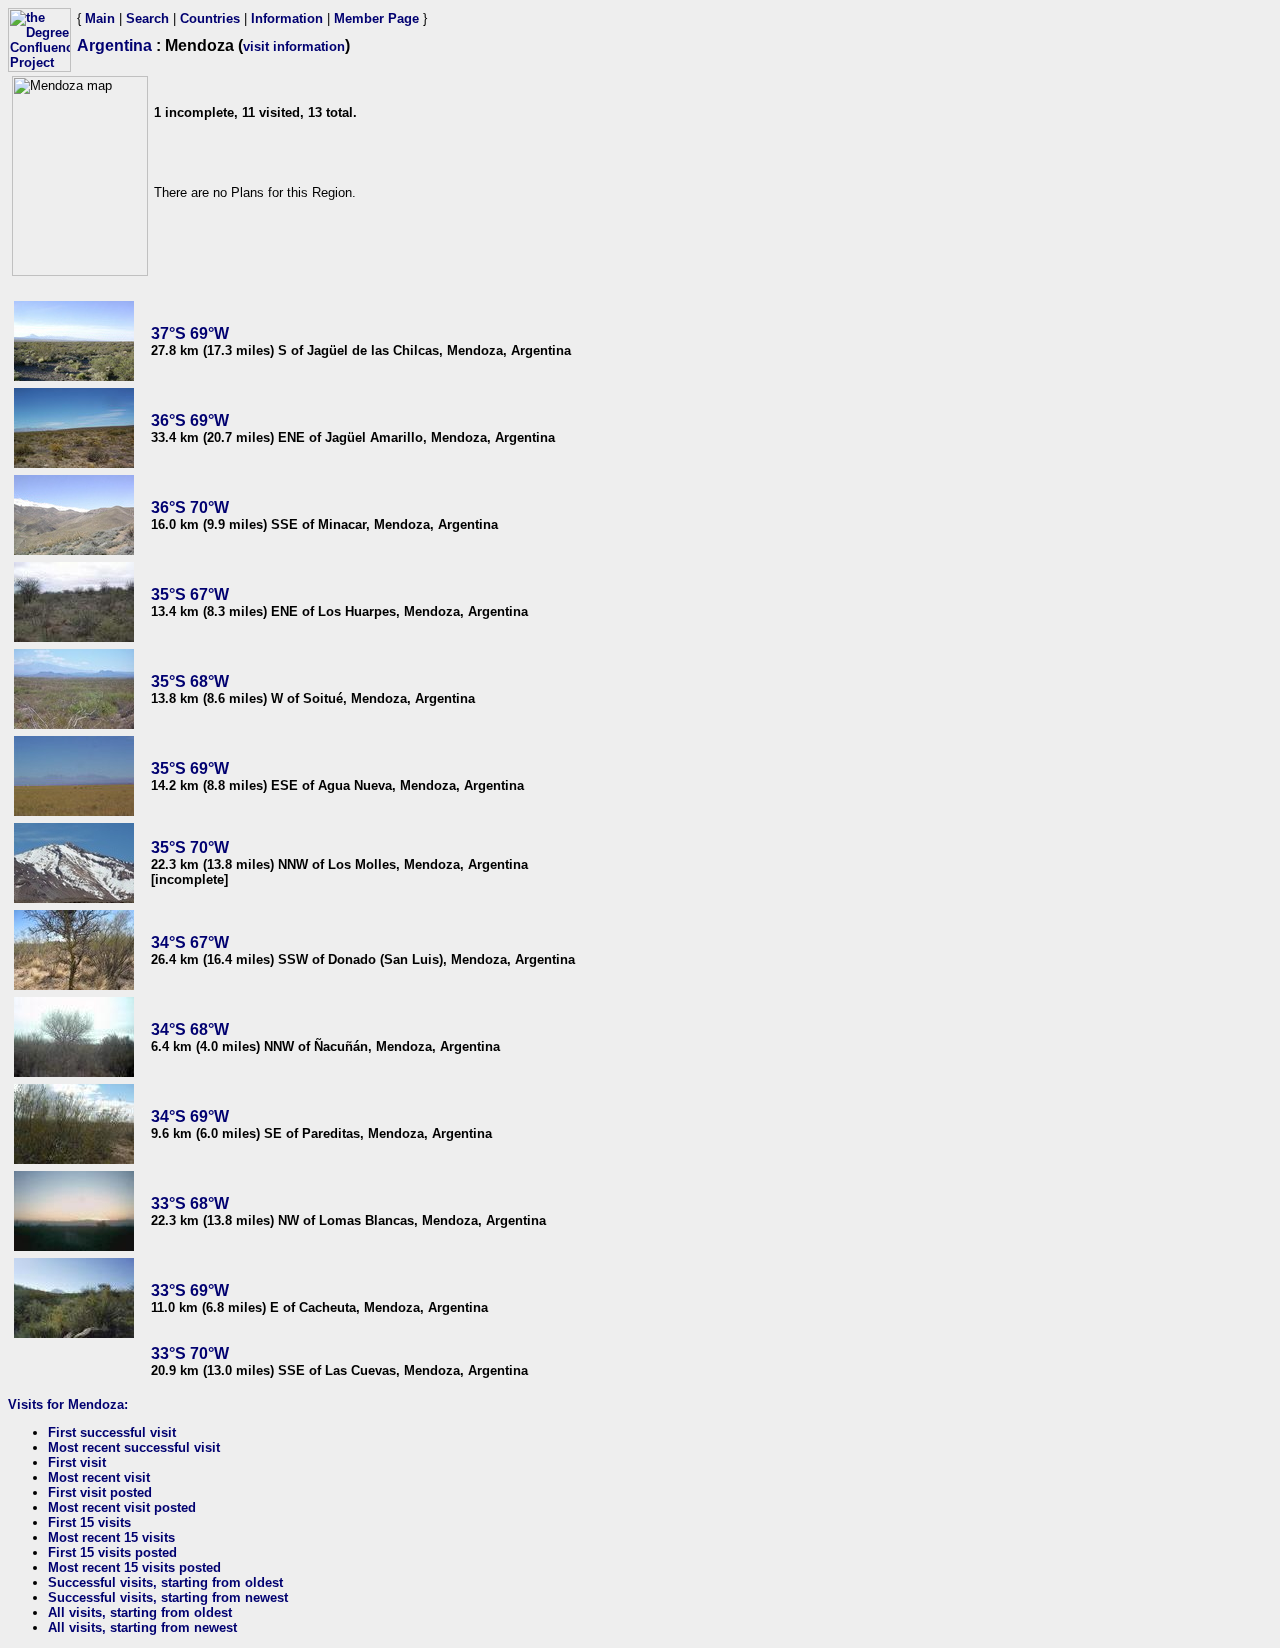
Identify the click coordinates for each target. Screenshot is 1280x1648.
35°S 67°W (190, 594)
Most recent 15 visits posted (134, 1567)
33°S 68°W (190, 1203)
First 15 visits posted (112, 1552)
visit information (294, 46)
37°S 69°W (190, 333)
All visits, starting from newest (142, 1627)
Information (287, 18)
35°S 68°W (190, 681)
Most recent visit (99, 1477)
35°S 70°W (190, 847)
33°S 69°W (190, 1290)
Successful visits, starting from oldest (165, 1582)
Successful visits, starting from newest (168, 1597)
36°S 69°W (190, 420)
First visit (77, 1462)
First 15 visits (89, 1522)
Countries (210, 18)
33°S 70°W (190, 1353)
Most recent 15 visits (111, 1537)
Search (147, 18)
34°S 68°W (190, 1029)
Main (100, 18)
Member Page (376, 18)
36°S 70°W (190, 507)
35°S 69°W (190, 768)
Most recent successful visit (134, 1447)
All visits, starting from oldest (140, 1612)
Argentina (114, 45)
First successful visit (112, 1432)
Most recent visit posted (122, 1507)
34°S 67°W (190, 942)
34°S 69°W (190, 1116)
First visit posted (100, 1492)
